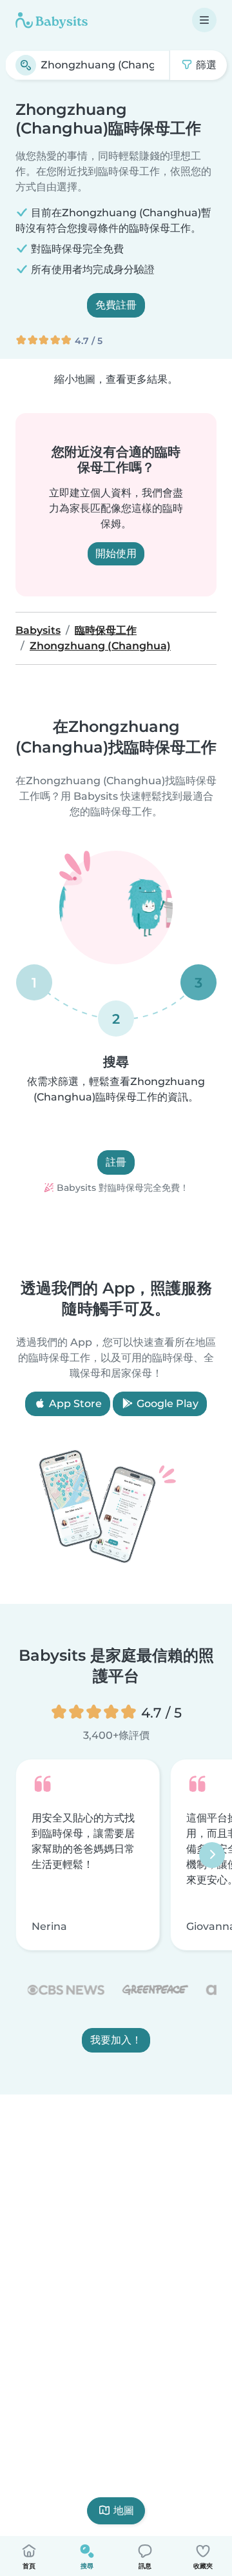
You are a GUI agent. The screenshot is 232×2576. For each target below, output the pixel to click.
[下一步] (212, 1855)
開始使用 (116, 553)
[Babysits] (52, 20)
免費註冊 (116, 305)
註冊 (116, 1162)
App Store (74, 1404)
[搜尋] (26, 65)
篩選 (205, 65)
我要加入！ (116, 2041)
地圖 (124, 2510)
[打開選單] (204, 20)
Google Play (166, 1404)
